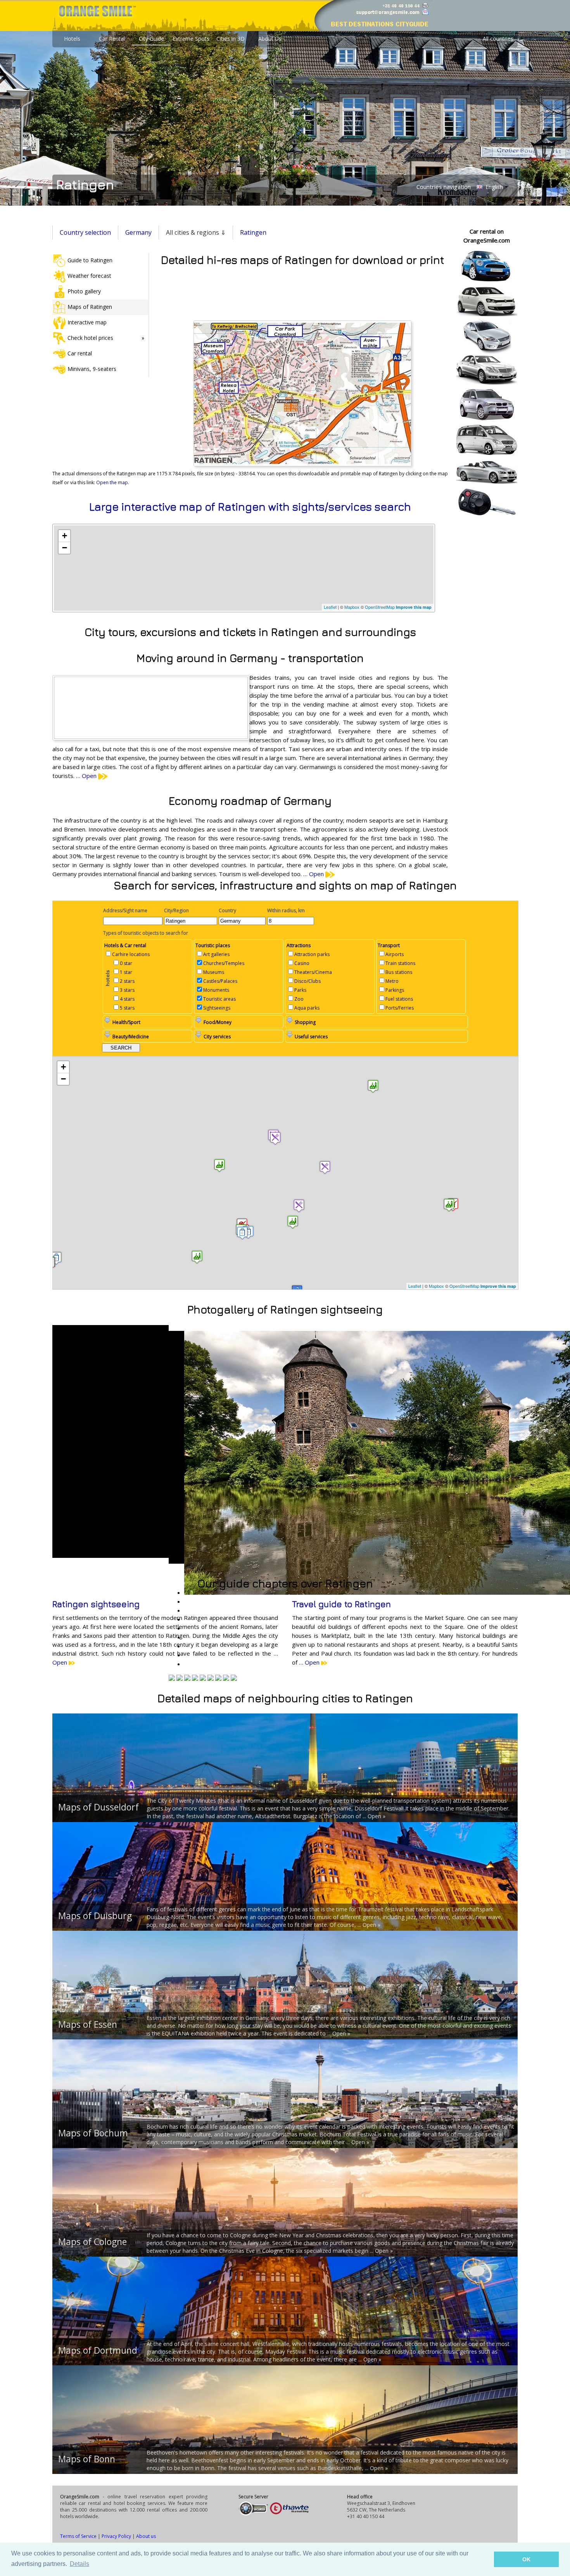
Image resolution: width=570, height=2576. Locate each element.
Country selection (85, 232)
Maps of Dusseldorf (98, 1807)
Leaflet (330, 607)
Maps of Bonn (87, 2459)
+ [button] (65, 536)
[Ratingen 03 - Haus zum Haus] (226, 1679)
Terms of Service (78, 2536)
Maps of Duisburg (95, 1916)
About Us (270, 39)
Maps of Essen (88, 2024)
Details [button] (79, 2564)
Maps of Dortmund (98, 2350)
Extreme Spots (191, 39)
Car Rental (112, 39)
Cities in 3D (231, 39)
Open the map (112, 482)
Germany (138, 232)
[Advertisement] (302, 292)
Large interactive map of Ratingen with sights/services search (250, 507)
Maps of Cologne (92, 2242)
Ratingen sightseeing (96, 1604)
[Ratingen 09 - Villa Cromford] (203, 1679)
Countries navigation (444, 187)
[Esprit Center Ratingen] (211, 1679)
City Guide (151, 39)
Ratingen (253, 232)
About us (146, 2536)
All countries (498, 39)
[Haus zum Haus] (172, 1679)
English (493, 187)
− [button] (65, 548)
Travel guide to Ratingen (341, 1604)
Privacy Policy (116, 2536)
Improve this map (414, 607)
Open (90, 776)
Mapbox (352, 607)
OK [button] (526, 2559)
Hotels (72, 39)
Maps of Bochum (93, 2133)
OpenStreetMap (380, 607)
